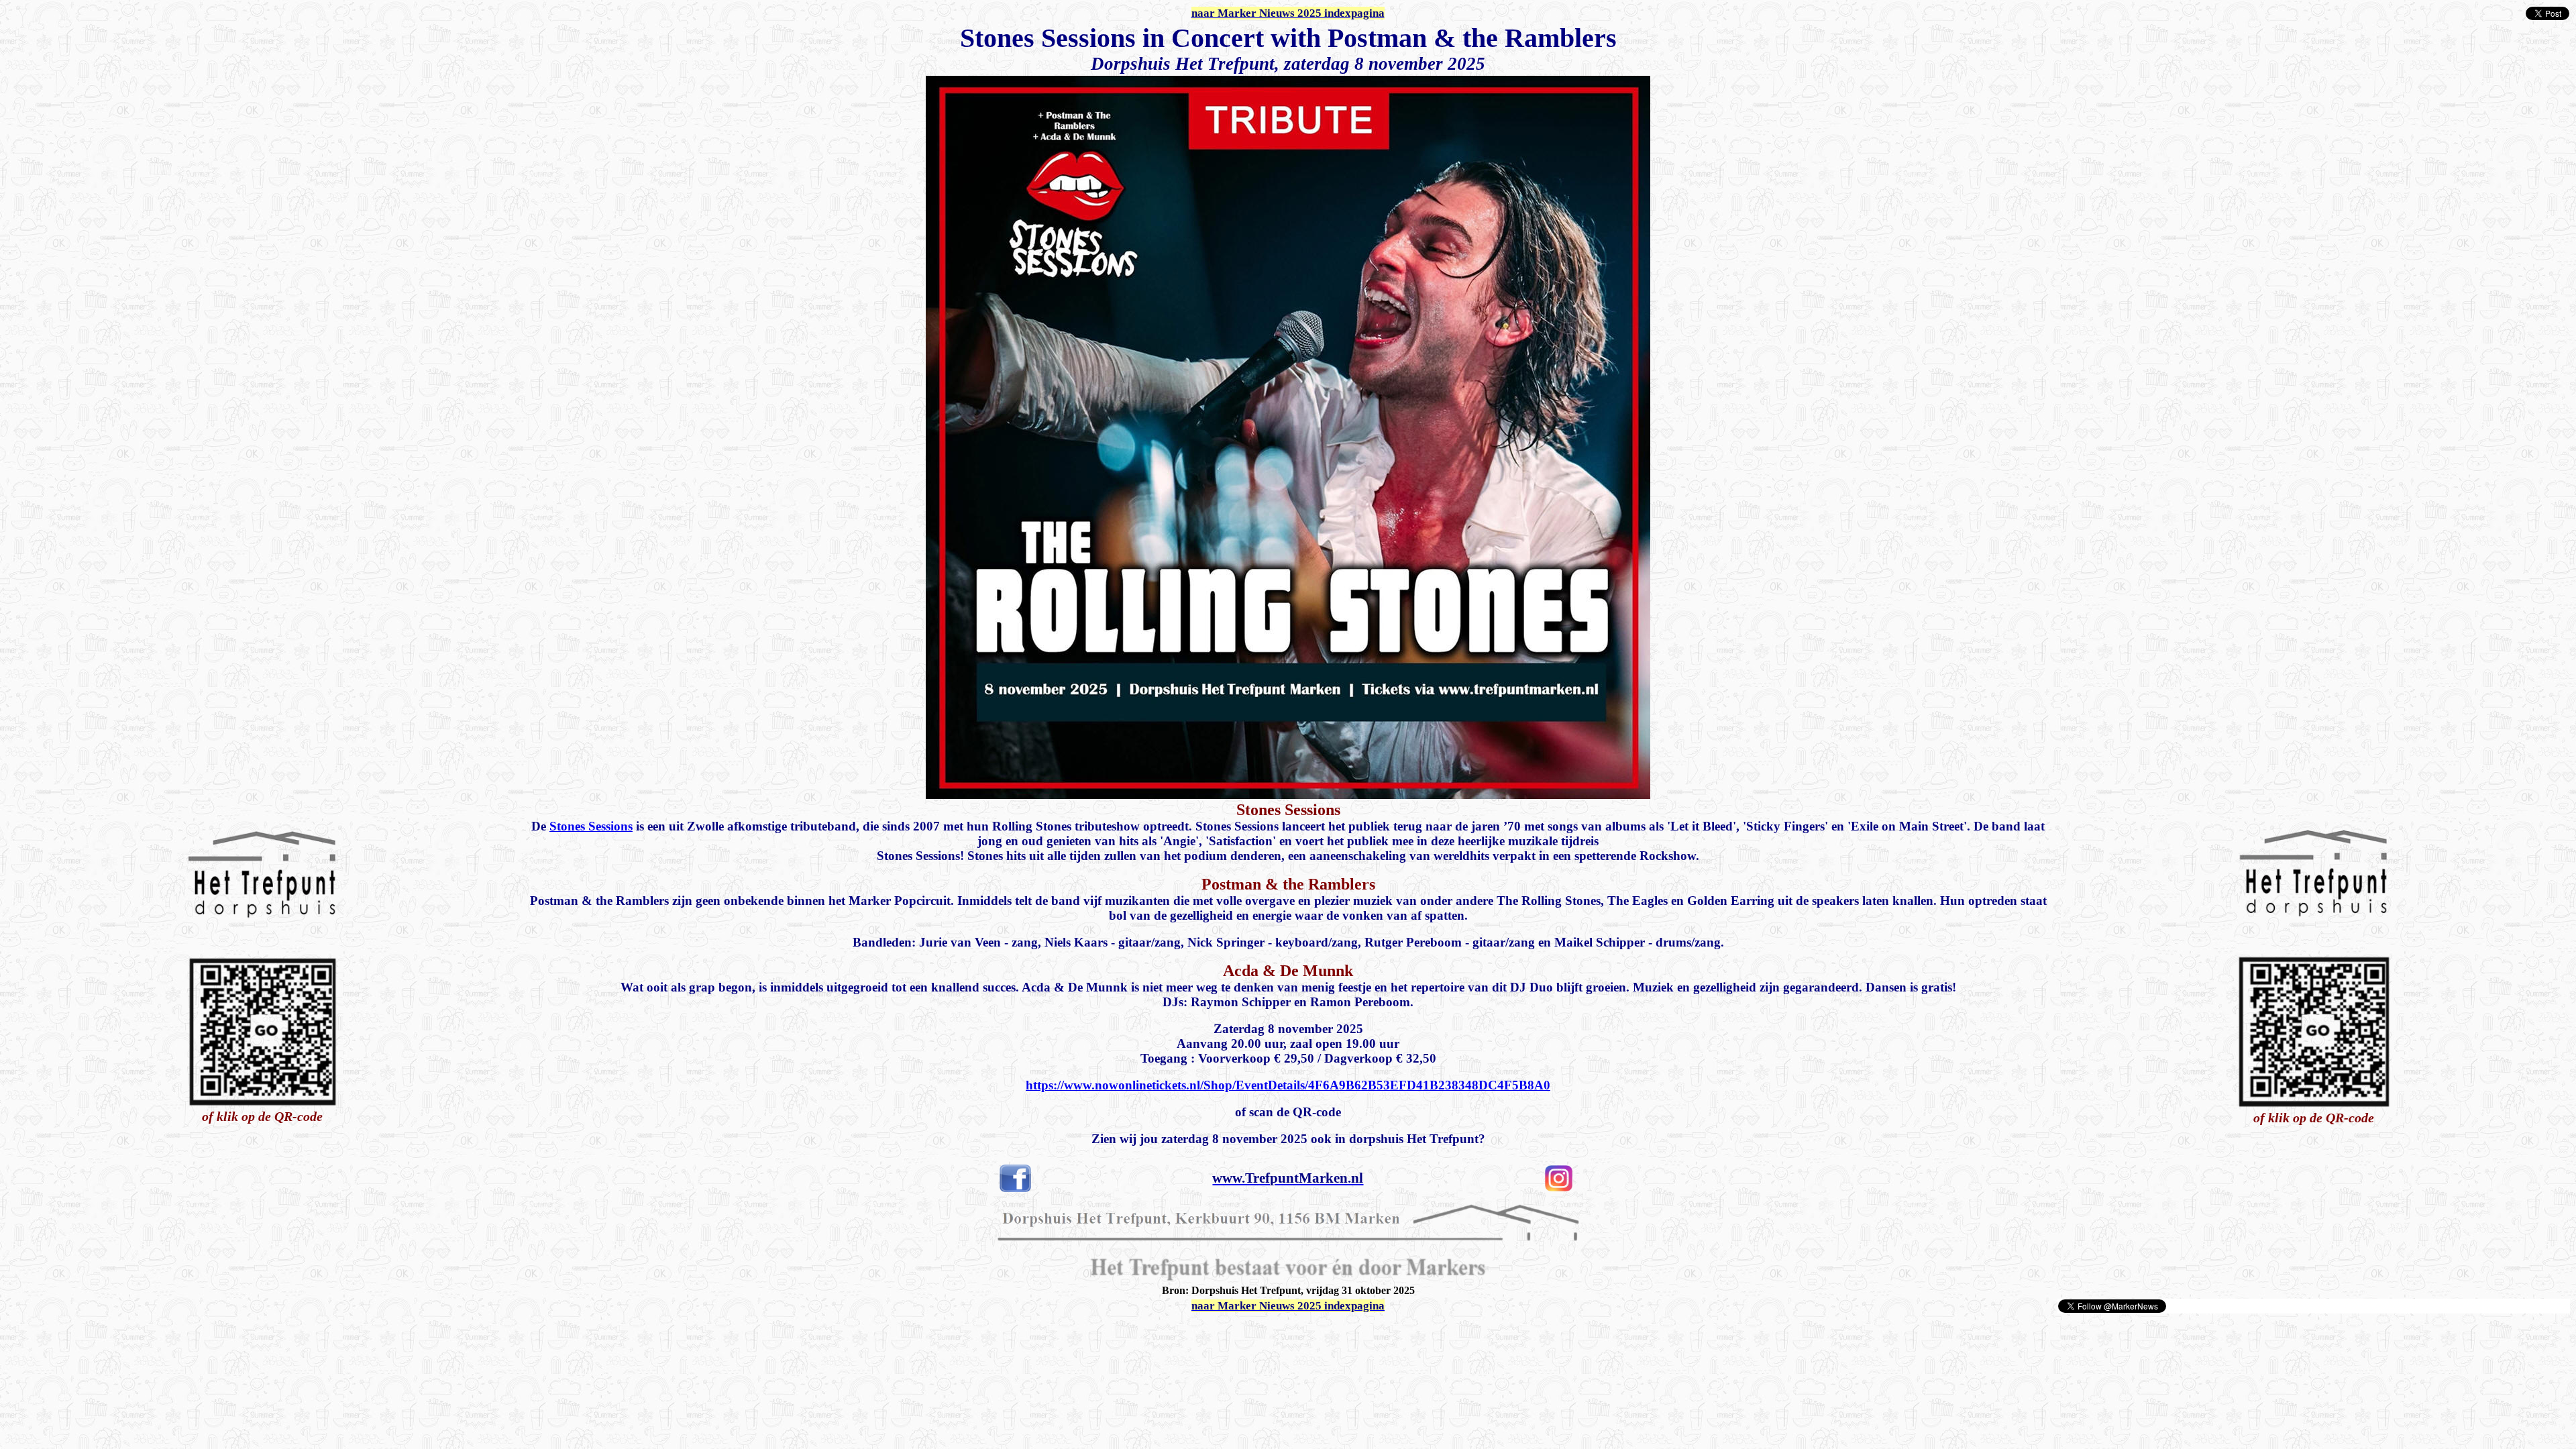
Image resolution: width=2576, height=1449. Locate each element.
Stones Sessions (591, 826)
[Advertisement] (162, 1334)
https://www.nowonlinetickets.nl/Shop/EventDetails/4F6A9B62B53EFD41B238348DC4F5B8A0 (1288, 1085)
